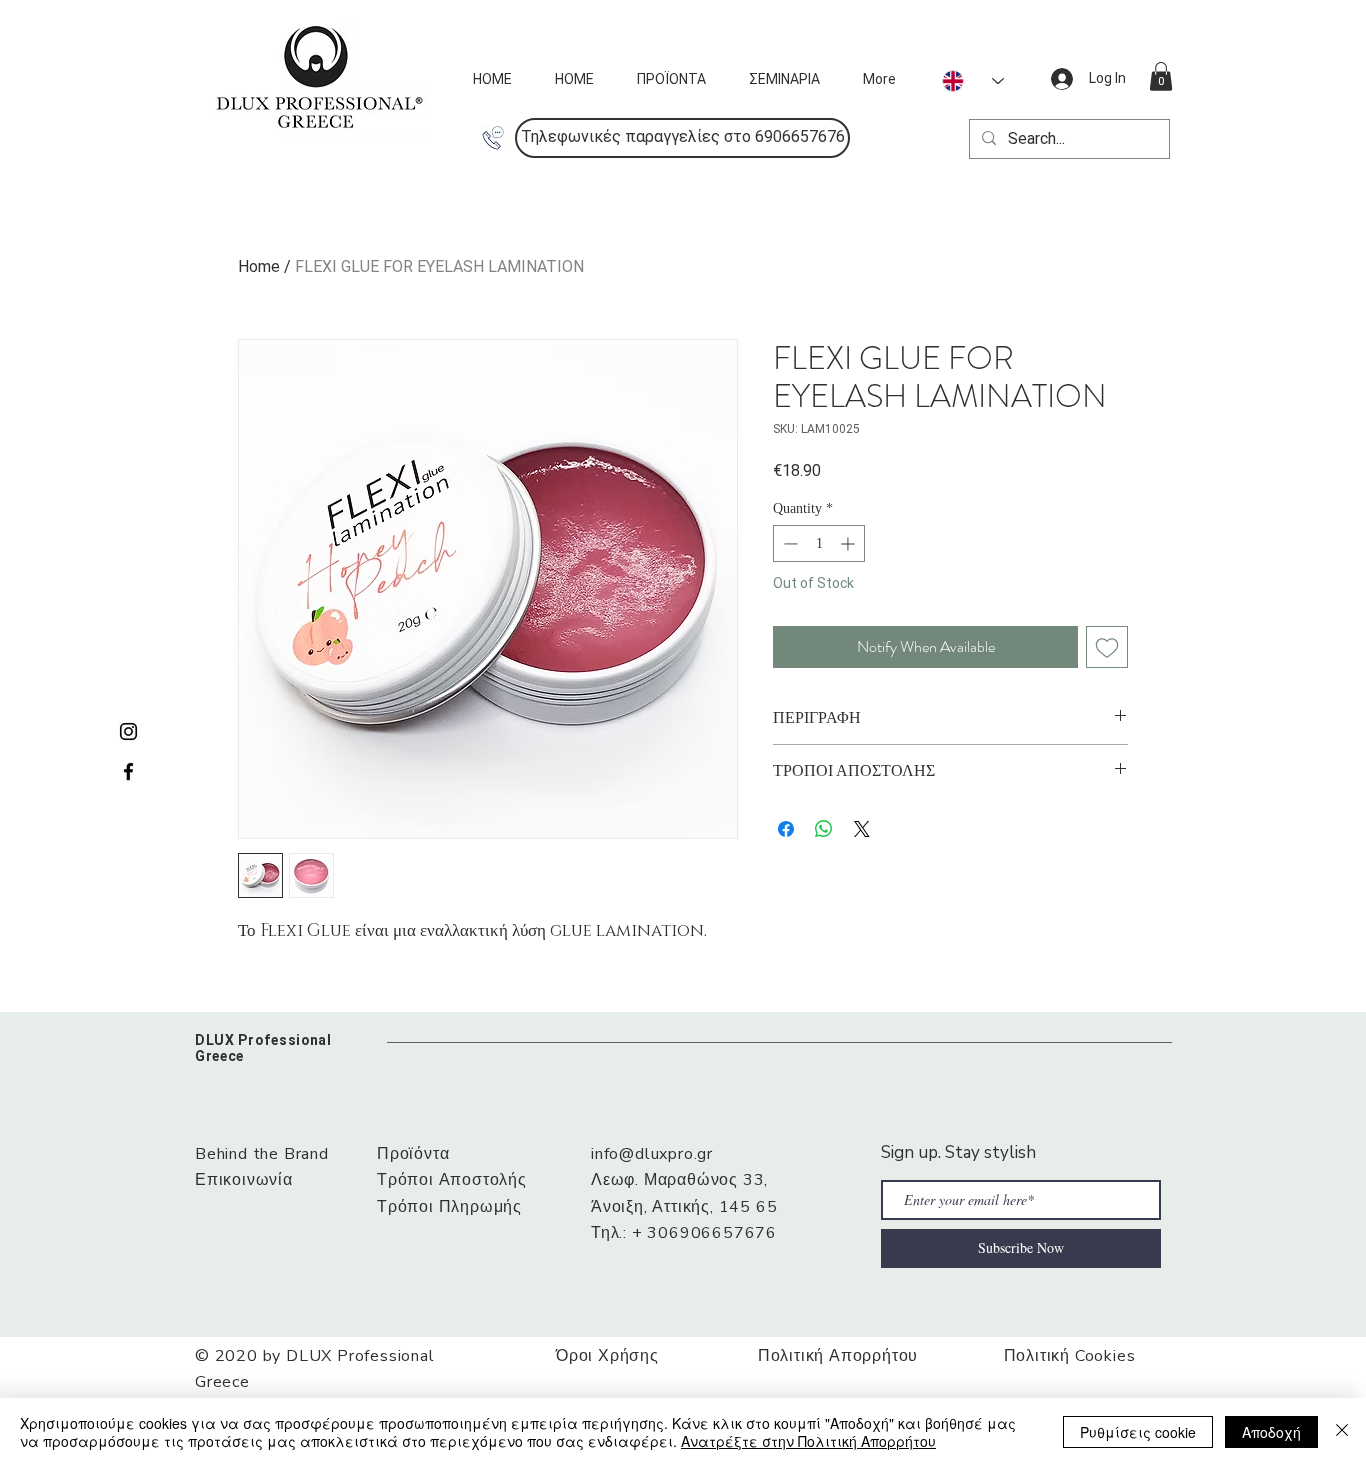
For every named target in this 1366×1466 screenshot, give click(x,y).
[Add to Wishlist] (1107, 647)
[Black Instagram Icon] (128, 731)
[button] (682, 138)
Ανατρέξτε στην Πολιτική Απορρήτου (808, 1441)
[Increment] (849, 543)
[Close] (1342, 1432)
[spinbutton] (819, 543)
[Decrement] (788, 543)
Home (259, 266)
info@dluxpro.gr (652, 1154)
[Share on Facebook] (786, 829)
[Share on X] (862, 829)
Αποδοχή (1271, 1432)
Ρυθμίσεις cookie (1138, 1432)
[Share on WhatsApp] (824, 829)
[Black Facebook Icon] (128, 771)
